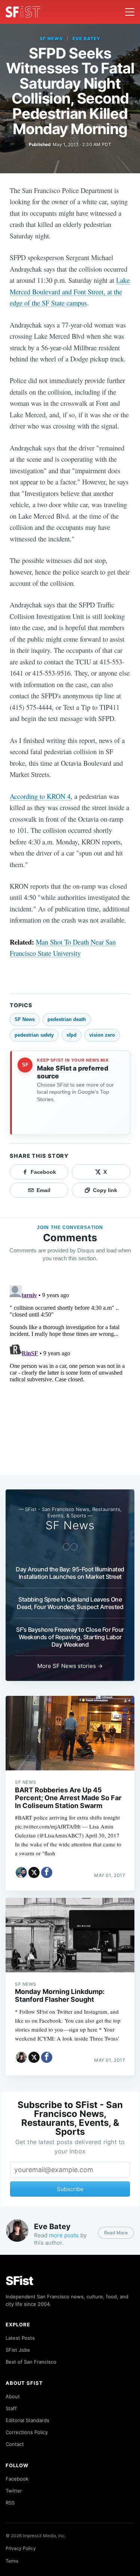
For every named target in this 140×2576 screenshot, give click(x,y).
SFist (19, 2281)
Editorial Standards (27, 2420)
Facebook (17, 2479)
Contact (15, 2444)
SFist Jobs (18, 2350)
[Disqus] (70, 1375)
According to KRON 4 (40, 796)
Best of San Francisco (31, 2362)
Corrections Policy (27, 2432)
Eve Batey (86, 39)
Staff (11, 2408)
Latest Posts (20, 2338)
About (13, 2396)
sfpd (71, 1035)
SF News (51, 39)
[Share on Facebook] (47, 1872)
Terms (12, 2561)
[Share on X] (34, 1872)
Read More (116, 2233)
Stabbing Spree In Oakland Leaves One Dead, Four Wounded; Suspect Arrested (70, 1603)
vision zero (102, 1035)
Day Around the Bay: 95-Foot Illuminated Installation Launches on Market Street (70, 1573)
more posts (64, 2235)
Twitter (14, 2491)
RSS (10, 2503)
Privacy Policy (21, 2548)
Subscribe (70, 2189)
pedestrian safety (34, 1035)
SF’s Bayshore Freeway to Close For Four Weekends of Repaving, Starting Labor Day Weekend (70, 1637)
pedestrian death (67, 1019)
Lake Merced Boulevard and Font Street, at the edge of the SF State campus (70, 291)
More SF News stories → (70, 1666)
